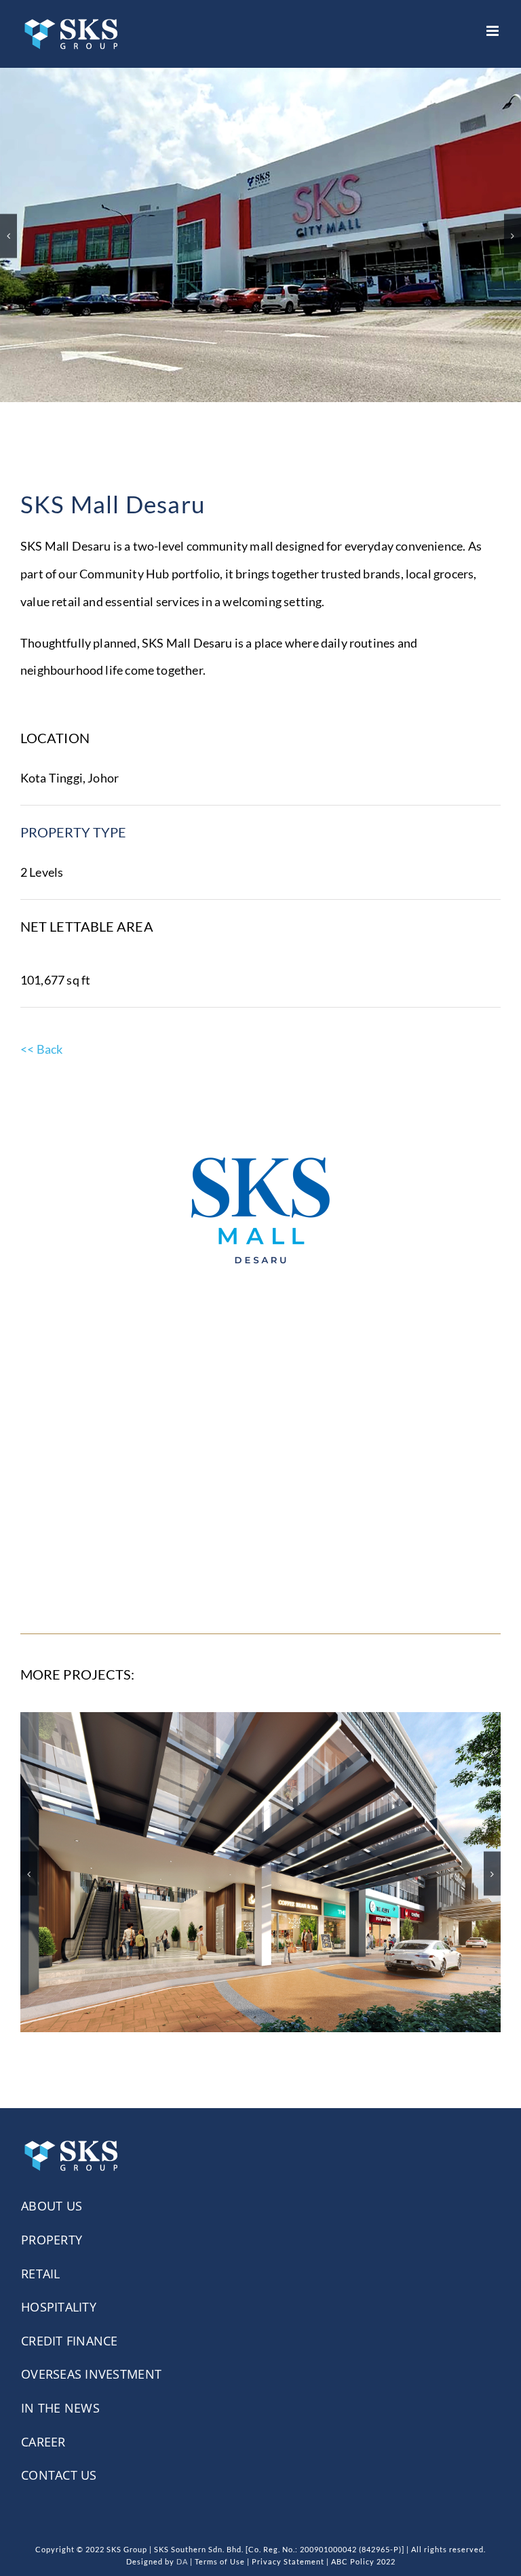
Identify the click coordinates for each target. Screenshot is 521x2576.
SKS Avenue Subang (261, 1834)
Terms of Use (220, 2536)
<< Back (41, 1023)
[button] (8, 223)
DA (182, 2536)
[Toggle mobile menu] (494, 31)
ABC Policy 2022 (363, 2536)
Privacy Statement (288, 2536)
